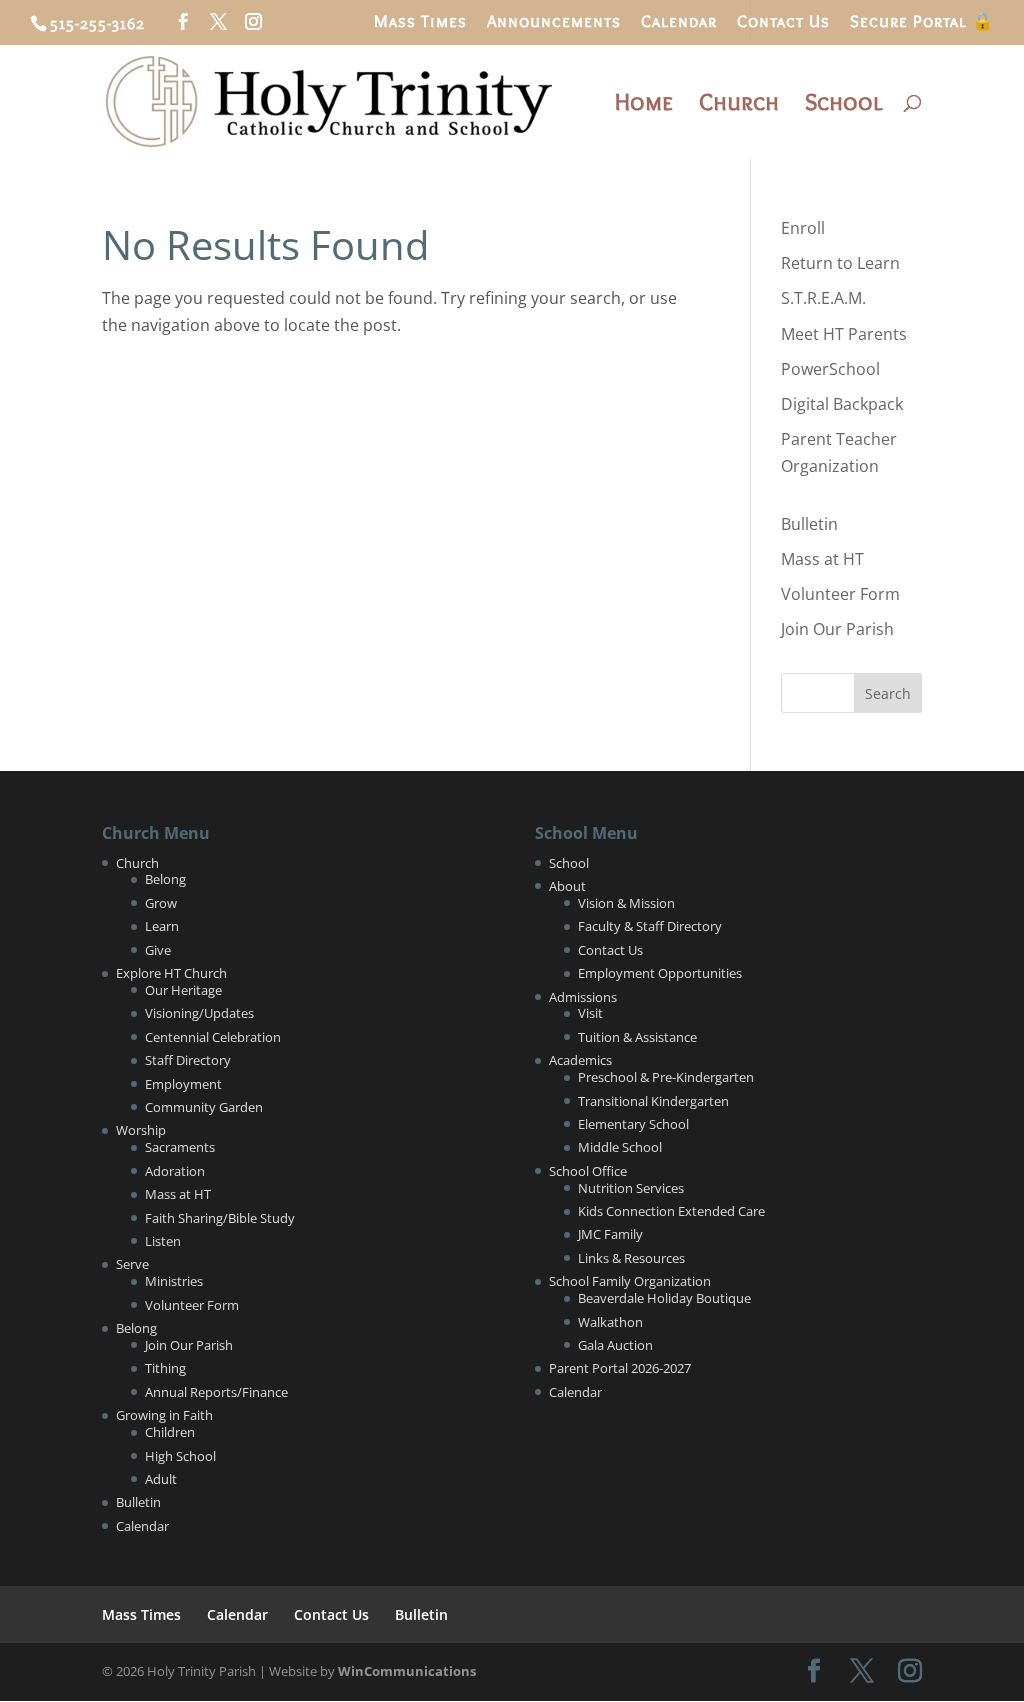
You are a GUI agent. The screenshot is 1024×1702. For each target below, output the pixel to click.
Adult (161, 1479)
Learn (162, 926)
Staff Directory (188, 1060)
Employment (183, 1084)
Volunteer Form (840, 594)
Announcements (554, 22)
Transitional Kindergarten (653, 1101)
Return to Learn (840, 263)
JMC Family (610, 1234)
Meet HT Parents (844, 334)
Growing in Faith (164, 1415)
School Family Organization (630, 1281)
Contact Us (783, 22)
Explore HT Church (171, 973)
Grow (161, 903)
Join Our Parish (837, 629)
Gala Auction (615, 1345)
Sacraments (180, 1147)
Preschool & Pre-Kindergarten (666, 1077)
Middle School (620, 1147)
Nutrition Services (631, 1188)
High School (180, 1456)
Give (158, 950)
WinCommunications (407, 1671)
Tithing (165, 1368)
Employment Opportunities (660, 973)
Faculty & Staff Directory (650, 926)
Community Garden (204, 1107)
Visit (590, 1013)
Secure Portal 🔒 (922, 22)
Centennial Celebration (213, 1037)
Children (170, 1432)
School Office (588, 1171)
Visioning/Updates (199, 1013)
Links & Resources (631, 1258)
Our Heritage (183, 990)
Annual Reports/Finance (216, 1392)
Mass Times (420, 22)
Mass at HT (822, 559)
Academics (580, 1060)
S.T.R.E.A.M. (823, 298)
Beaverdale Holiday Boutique (664, 1298)
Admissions (583, 997)
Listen (163, 1241)
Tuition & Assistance (637, 1037)
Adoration (175, 1171)
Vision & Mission (626, 903)
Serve (132, 1264)
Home (644, 105)
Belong (165, 879)
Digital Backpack (842, 404)
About (567, 886)
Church (739, 105)
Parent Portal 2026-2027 (620, 1368)
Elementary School (633, 1124)
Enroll (803, 228)
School (843, 105)
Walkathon (610, 1322)
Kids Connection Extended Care (671, 1211)
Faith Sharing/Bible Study (220, 1218)
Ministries (174, 1281)
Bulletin (809, 524)
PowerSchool (830, 369)
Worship (141, 1130)
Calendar (679, 22)
